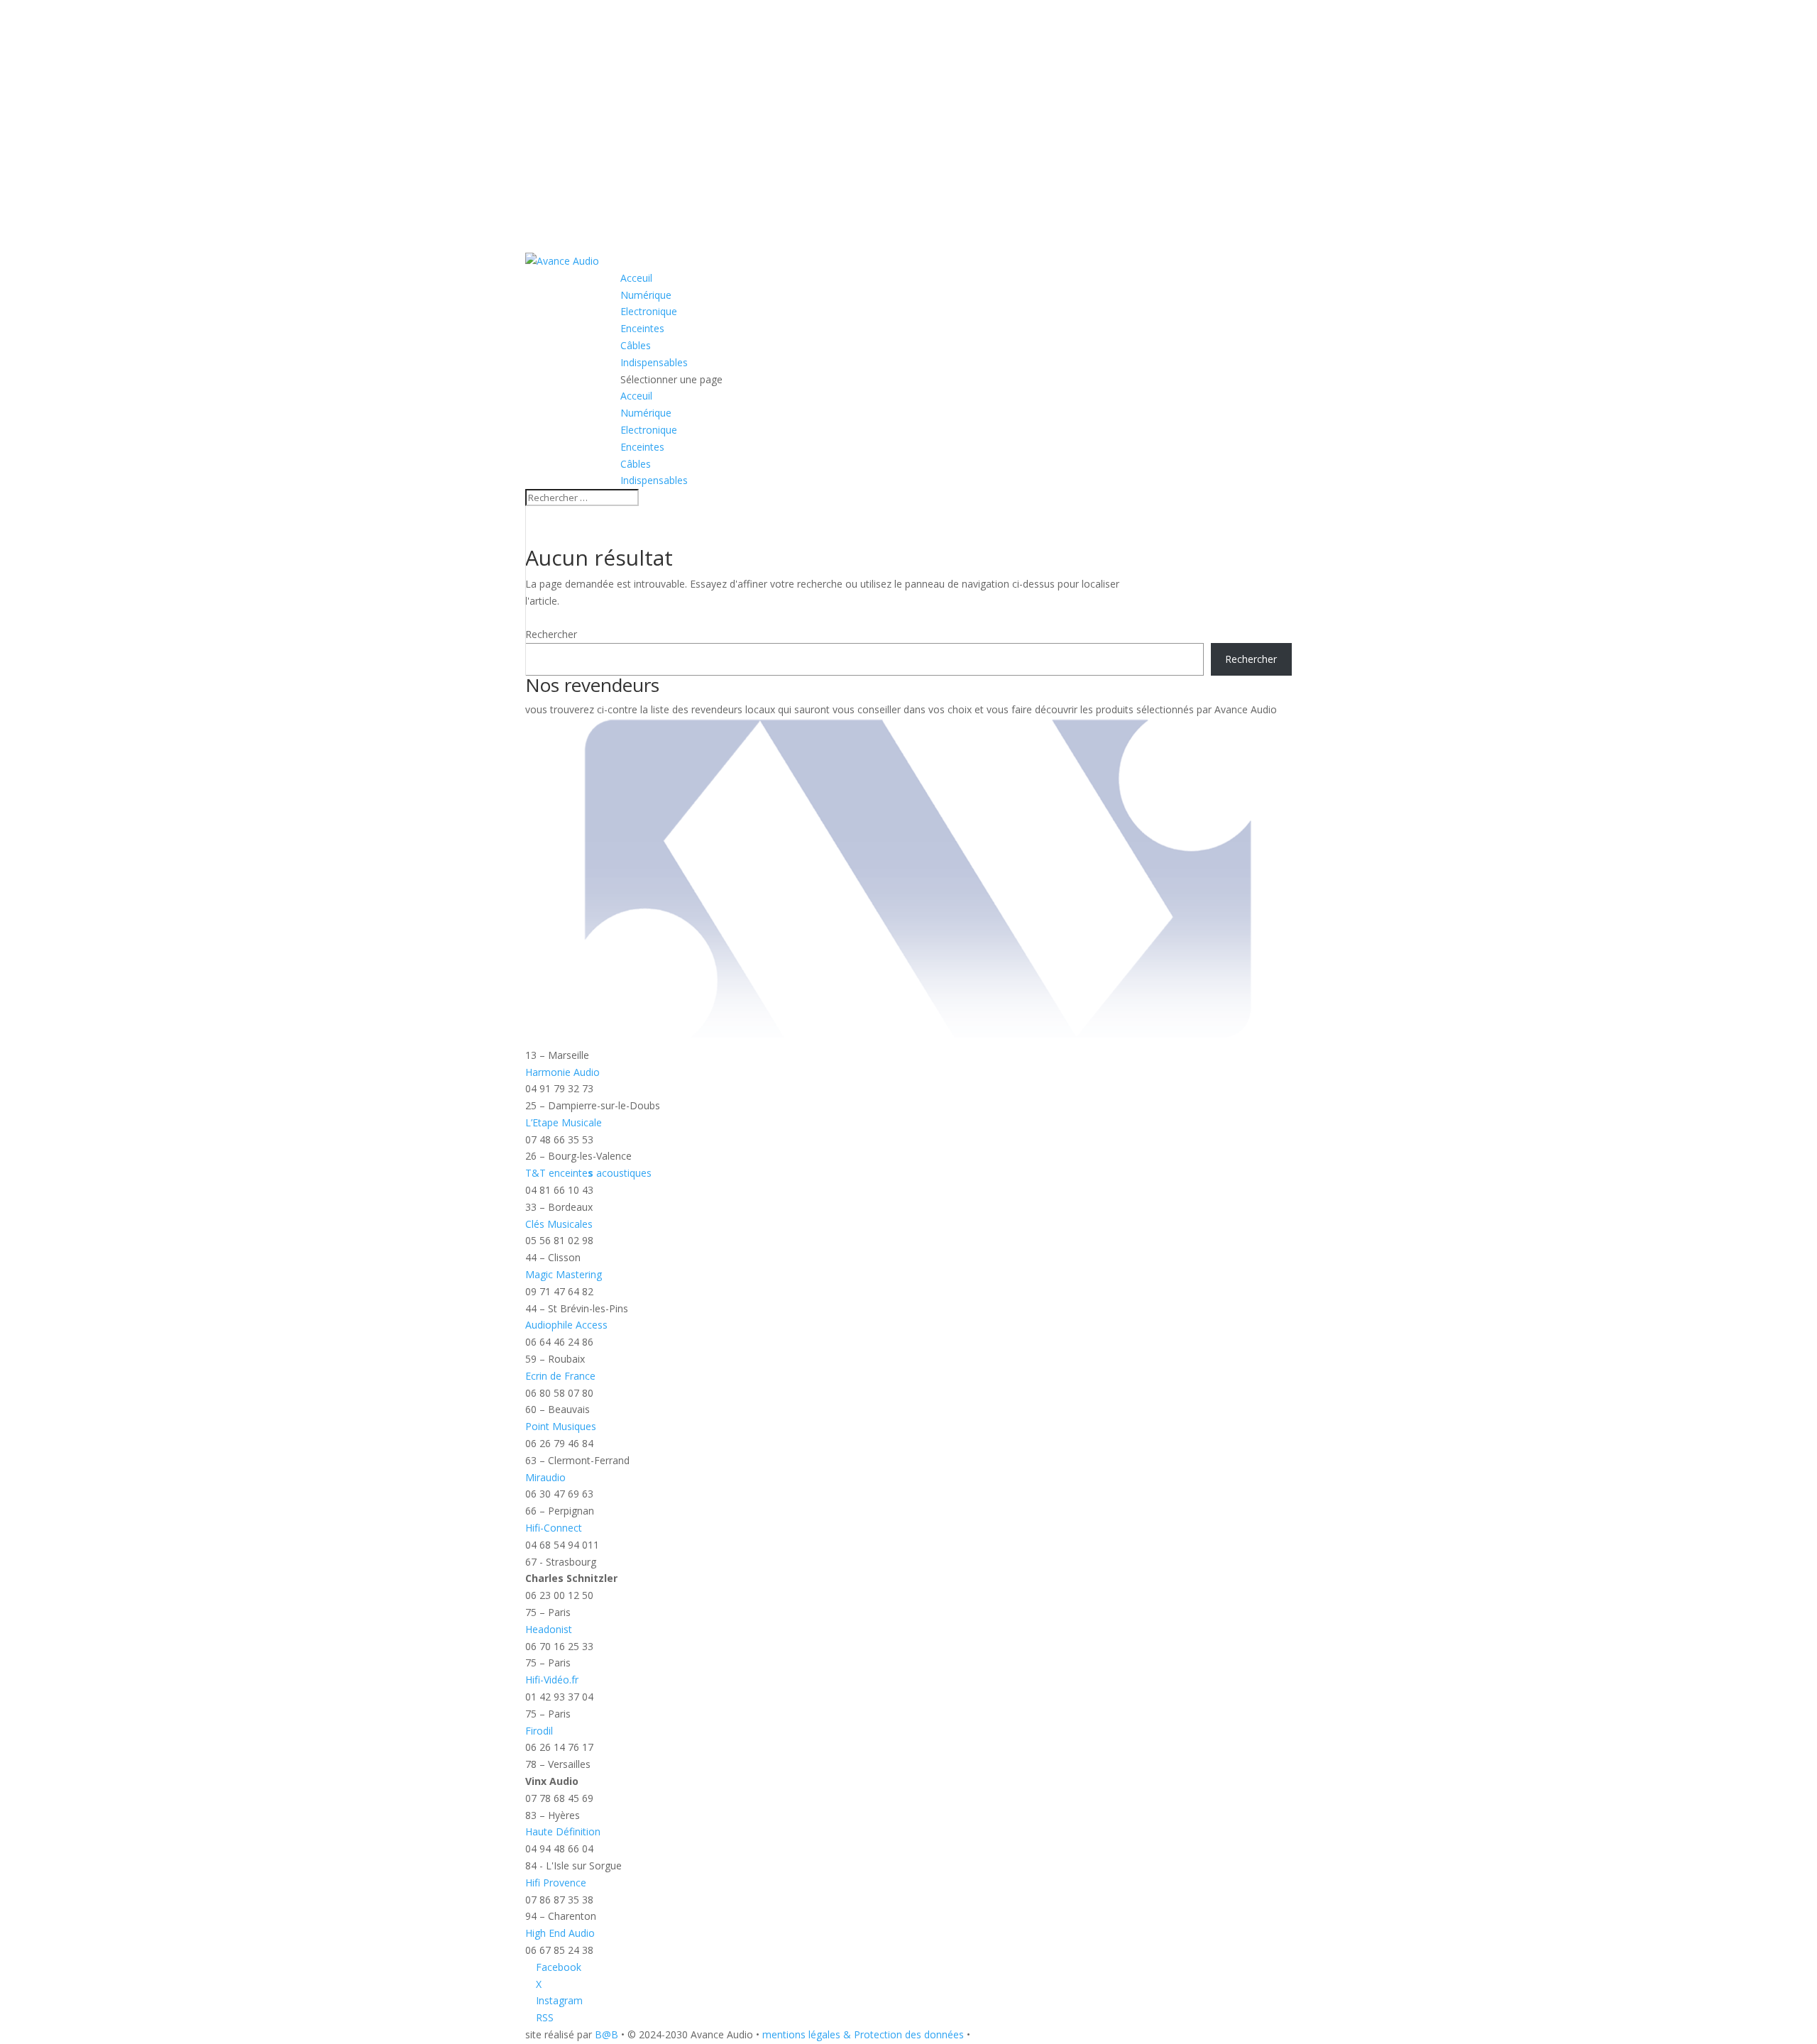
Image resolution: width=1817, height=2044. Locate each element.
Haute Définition (563, 1831)
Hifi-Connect (554, 1528)
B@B (606, 2034)
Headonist (549, 1629)
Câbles (636, 345)
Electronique (649, 311)
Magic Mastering (564, 1274)
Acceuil (636, 278)
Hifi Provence (556, 1883)
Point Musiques (561, 1426)
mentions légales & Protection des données (863, 2034)
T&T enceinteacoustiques (588, 1173)
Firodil (539, 1731)
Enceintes (642, 328)
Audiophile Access (566, 1325)
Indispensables (654, 362)
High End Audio (560, 1933)
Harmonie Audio (562, 1072)
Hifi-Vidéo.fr (552, 1680)
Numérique (646, 295)
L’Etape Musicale (564, 1122)
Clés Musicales (559, 1224)
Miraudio (545, 1477)
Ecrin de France (560, 1376)
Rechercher (551, 634)
